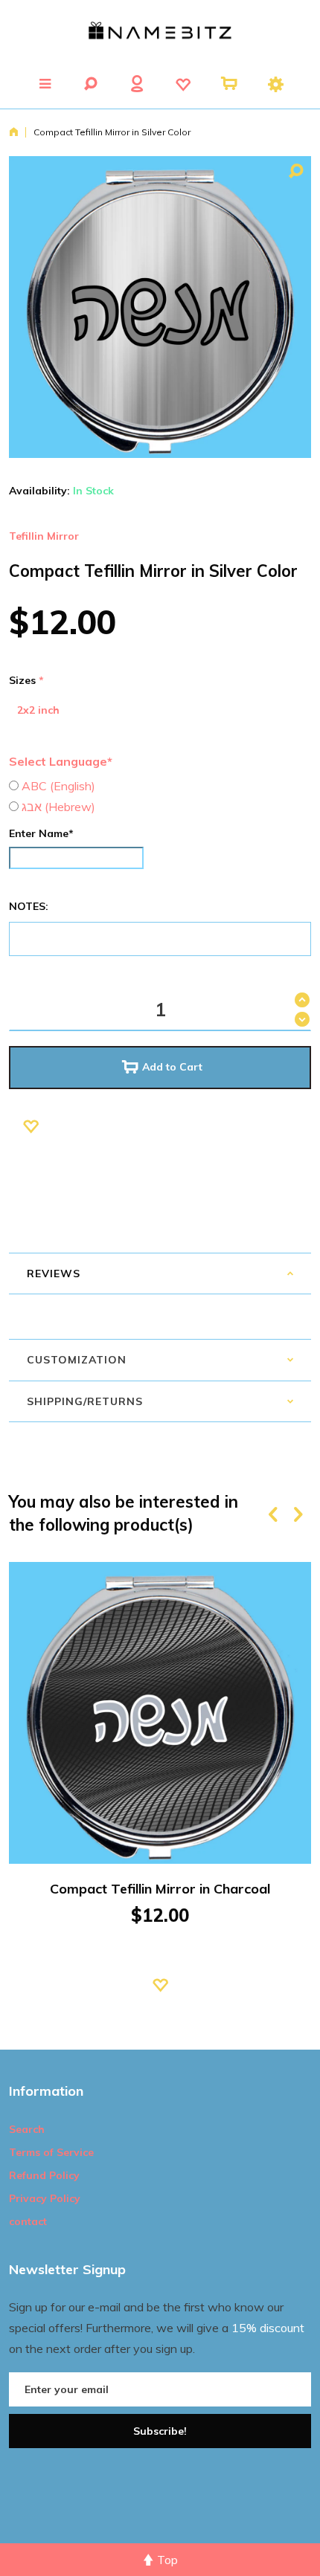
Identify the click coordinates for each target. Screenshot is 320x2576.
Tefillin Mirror (44, 536)
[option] (160, 1798)
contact (28, 2221)
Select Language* (61, 761)
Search (27, 2129)
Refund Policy (44, 2175)
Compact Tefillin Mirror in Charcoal (160, 1889)
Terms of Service (51, 2152)
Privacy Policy (45, 2198)
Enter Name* (41, 833)
